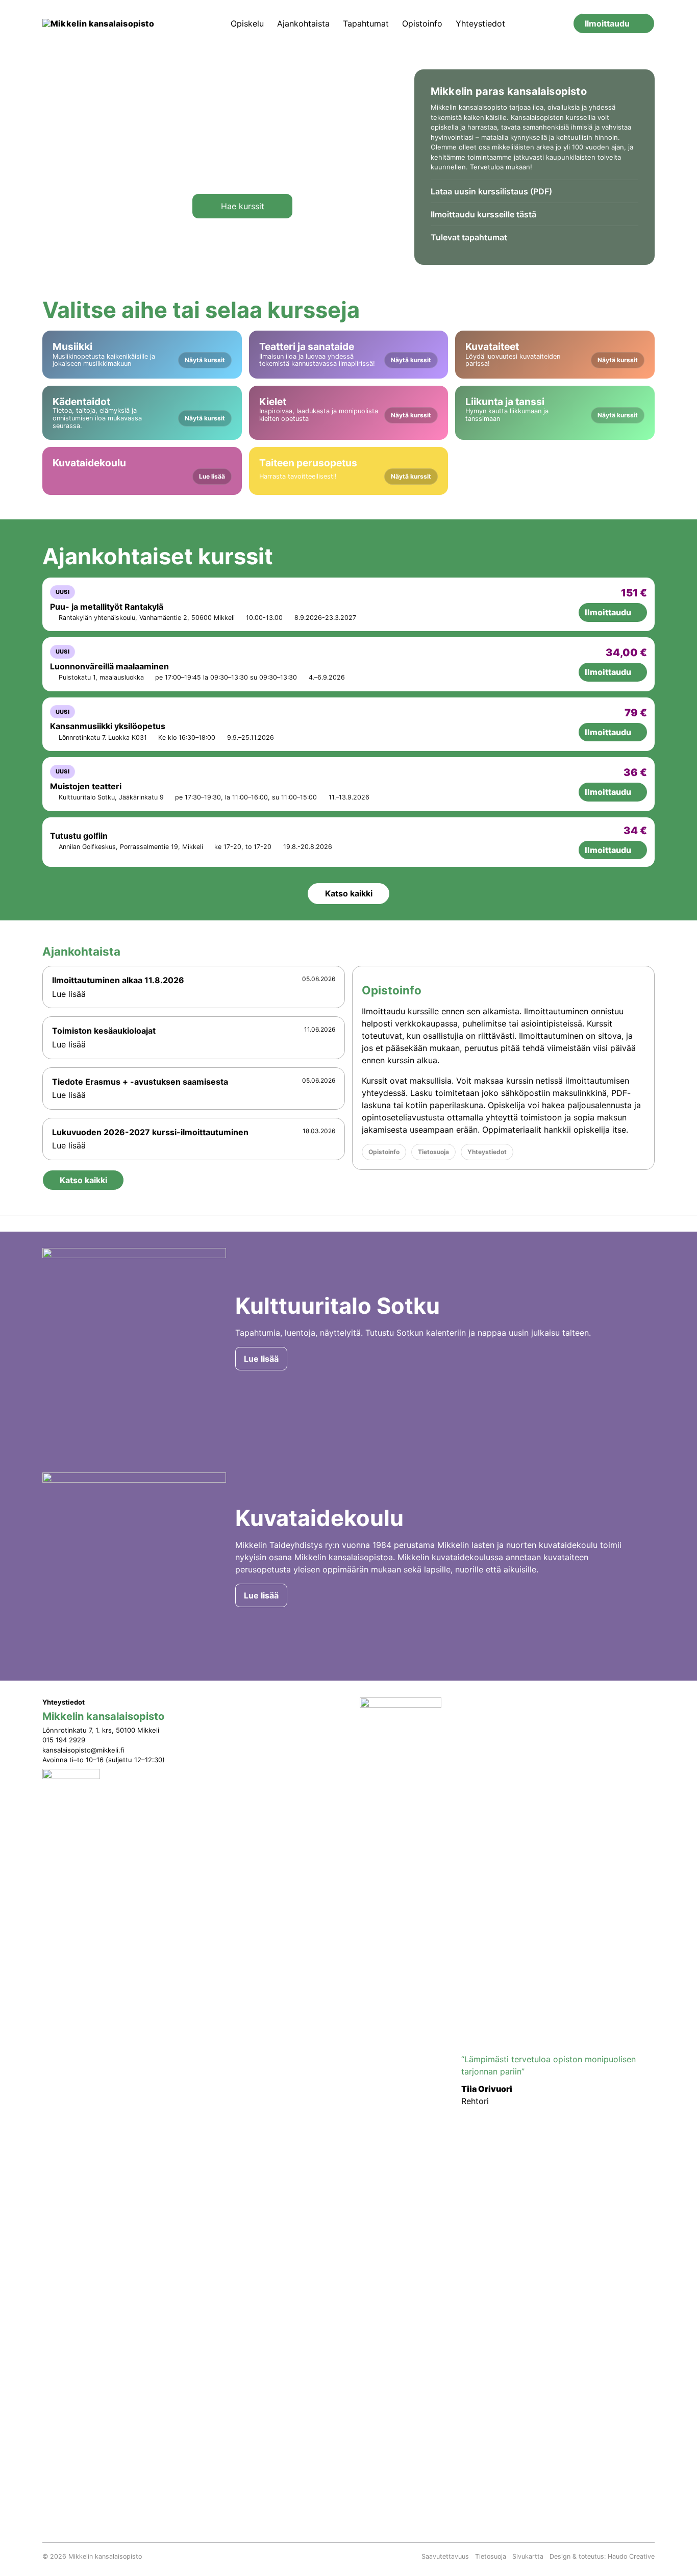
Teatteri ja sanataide (345, 354)
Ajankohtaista (303, 23)
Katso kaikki (349, 893)
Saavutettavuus (445, 2556)
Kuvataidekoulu (139, 469)
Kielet (345, 409)
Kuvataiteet (552, 354)
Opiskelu (247, 23)
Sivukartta (528, 2556)
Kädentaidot (139, 412)
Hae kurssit (243, 206)
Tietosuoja (433, 1152)
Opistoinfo (422, 23)
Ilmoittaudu (607, 23)
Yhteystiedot (480, 23)
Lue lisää (70, 994)
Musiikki (139, 354)
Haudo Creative (631, 2556)
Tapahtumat (366, 23)
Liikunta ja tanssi (552, 409)
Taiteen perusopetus (345, 469)
